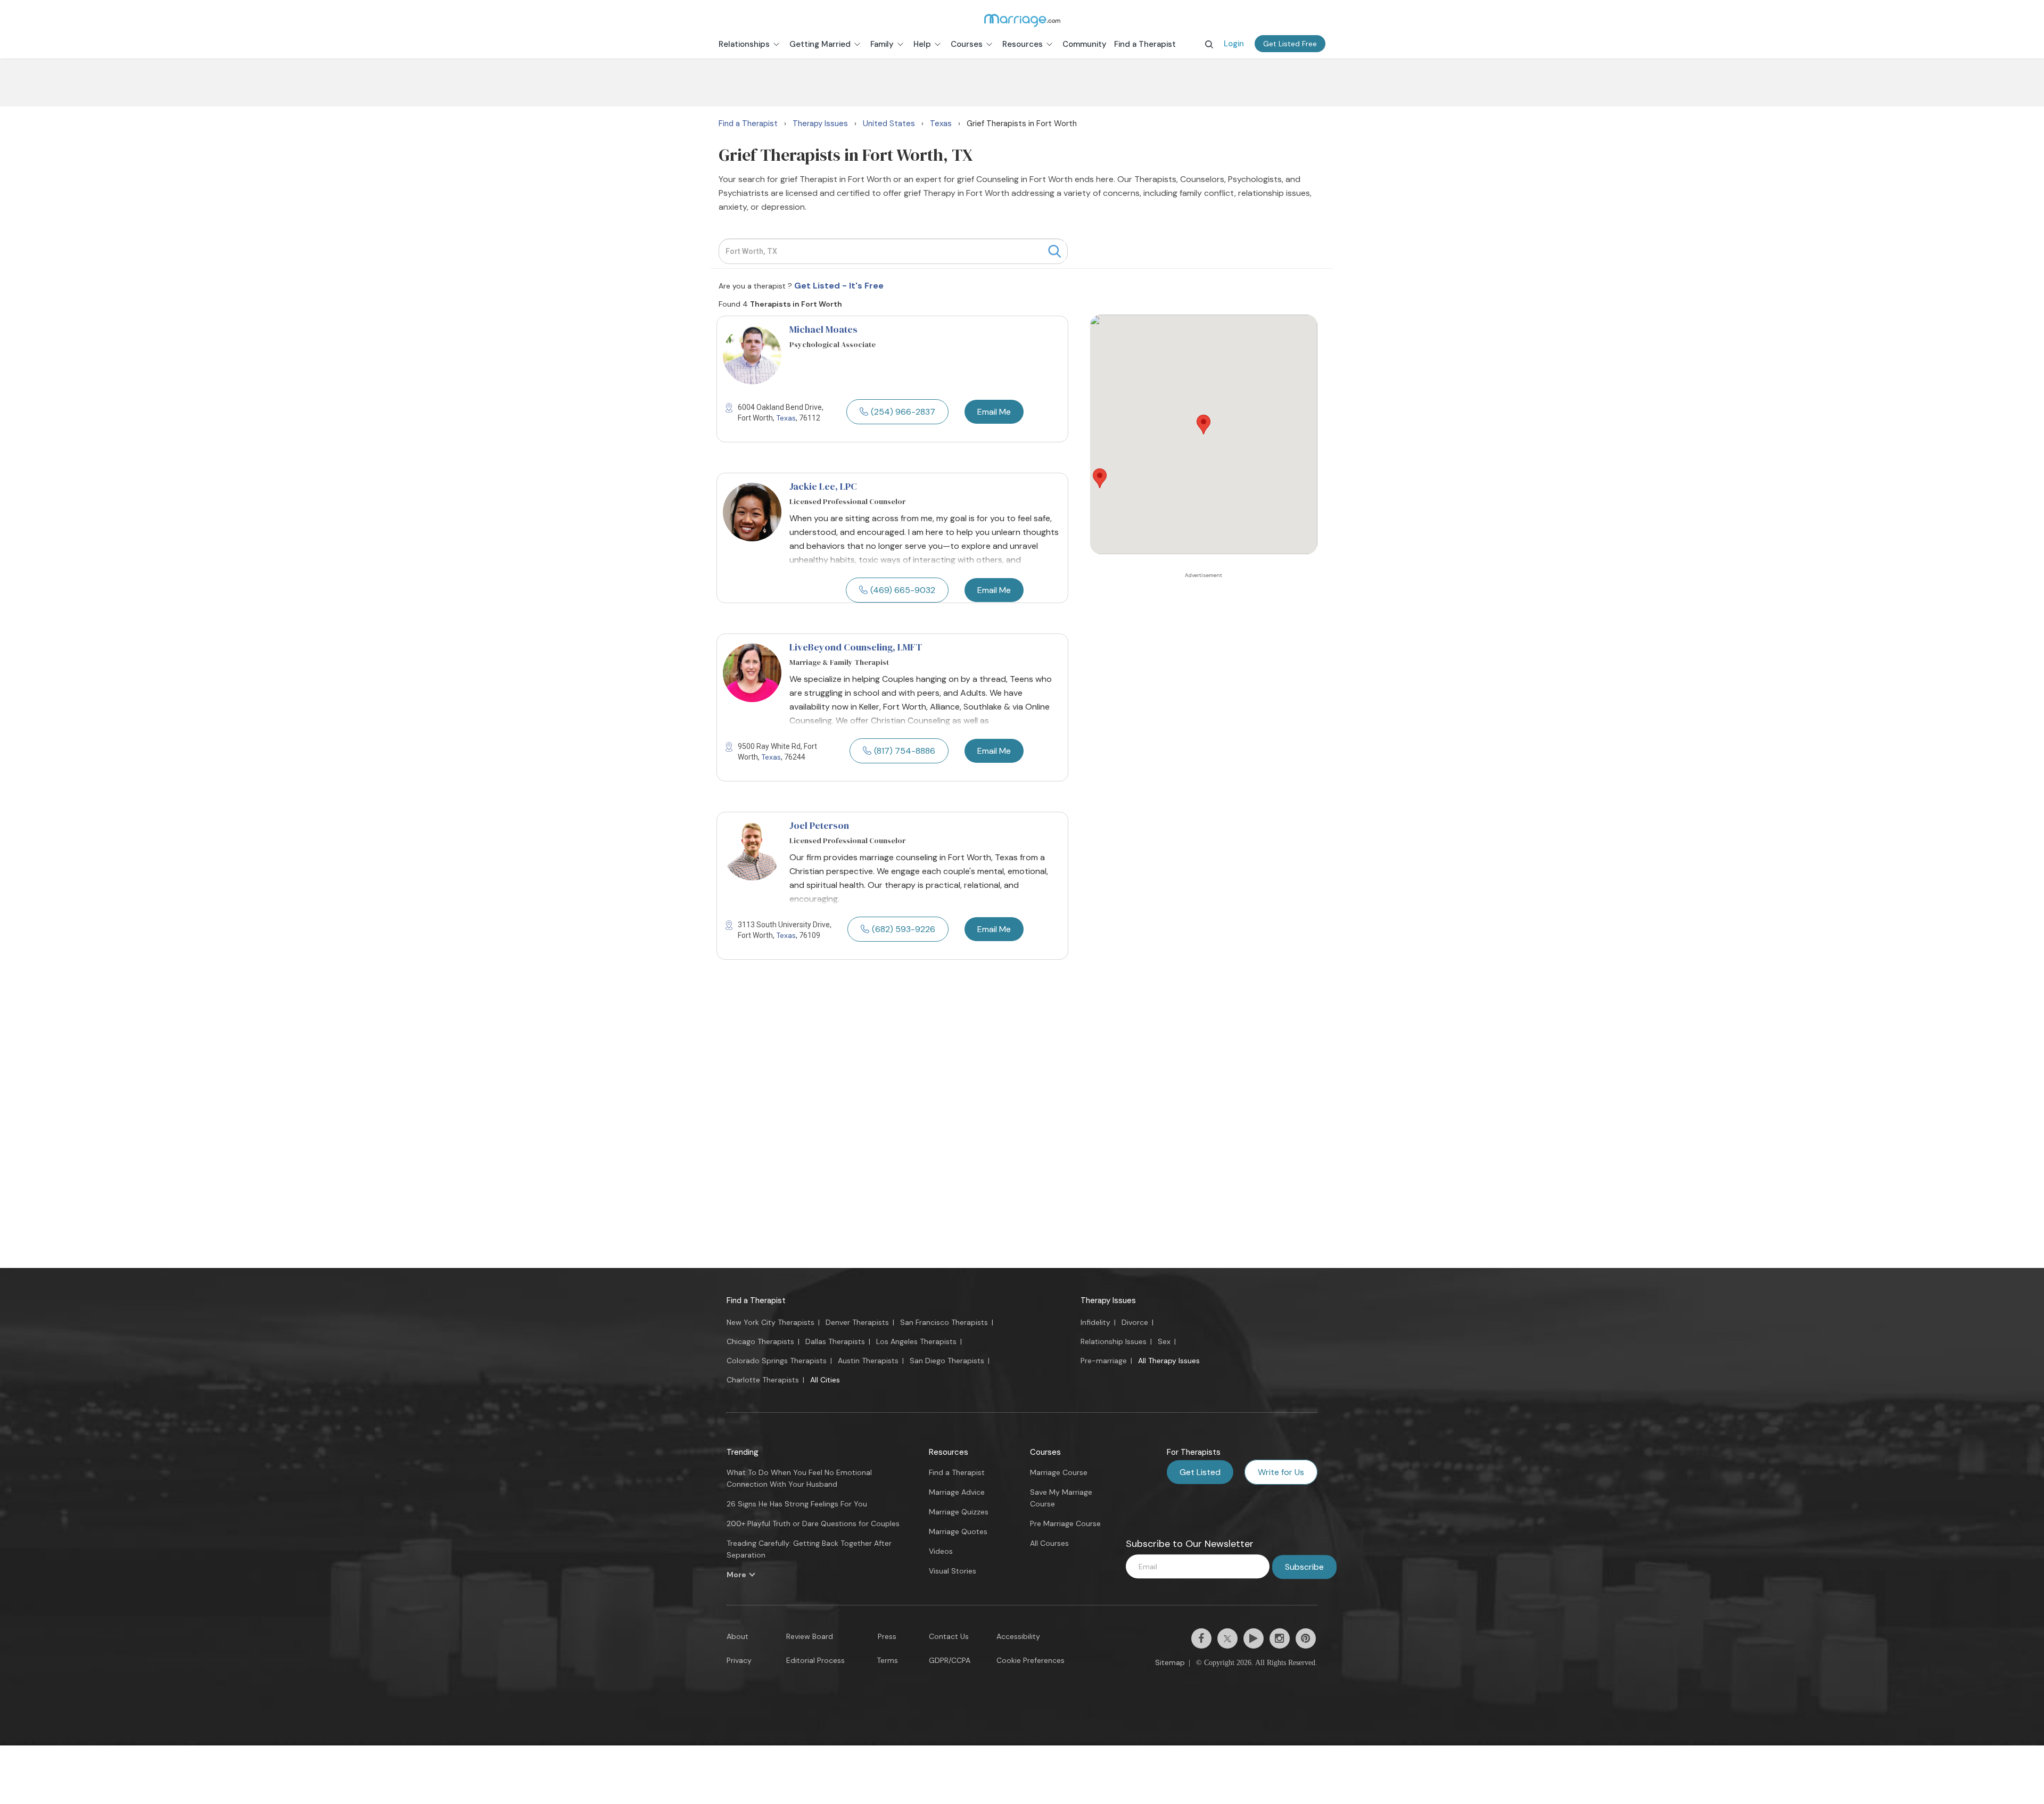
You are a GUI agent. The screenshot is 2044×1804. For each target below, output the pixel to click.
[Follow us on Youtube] (1254, 1638)
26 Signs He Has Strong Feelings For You (797, 1504)
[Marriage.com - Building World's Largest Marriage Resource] (1022, 20)
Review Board (810, 1636)
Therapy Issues (1108, 1300)
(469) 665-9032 (903, 590)
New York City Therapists (770, 1322)
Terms (887, 1660)
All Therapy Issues (1169, 1361)
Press (887, 1636)
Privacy (739, 1660)
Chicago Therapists (760, 1341)
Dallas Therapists (835, 1341)
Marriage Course (1059, 1472)
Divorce (1135, 1322)
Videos (941, 1551)
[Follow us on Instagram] (1280, 1638)
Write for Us (1281, 1472)
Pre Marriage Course (1065, 1523)
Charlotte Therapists (763, 1380)
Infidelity (1095, 1322)
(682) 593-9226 (904, 929)
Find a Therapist (756, 1300)
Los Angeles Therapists (916, 1341)
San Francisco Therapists (944, 1322)
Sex (1164, 1341)
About (737, 1636)
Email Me (994, 412)
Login (1234, 44)
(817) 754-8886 (905, 751)
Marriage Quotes (958, 1531)
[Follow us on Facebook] (1201, 1638)
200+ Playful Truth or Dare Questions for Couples (813, 1523)
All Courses (1049, 1543)
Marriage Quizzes (959, 1512)
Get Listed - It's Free (839, 286)
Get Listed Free (1290, 44)
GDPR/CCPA (950, 1660)
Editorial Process (815, 1660)
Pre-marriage (1104, 1361)
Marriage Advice (957, 1492)
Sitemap (1170, 1662)
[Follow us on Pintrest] (1306, 1638)
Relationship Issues (1114, 1341)
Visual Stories (953, 1571)
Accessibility (1018, 1636)
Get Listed (1200, 1472)
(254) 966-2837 (903, 412)
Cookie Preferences (1031, 1660)
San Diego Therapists (947, 1361)
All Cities (825, 1380)
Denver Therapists (857, 1322)
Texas (786, 418)
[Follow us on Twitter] (1227, 1638)
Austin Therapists (868, 1361)
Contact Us (949, 1636)
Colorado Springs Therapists (777, 1361)
